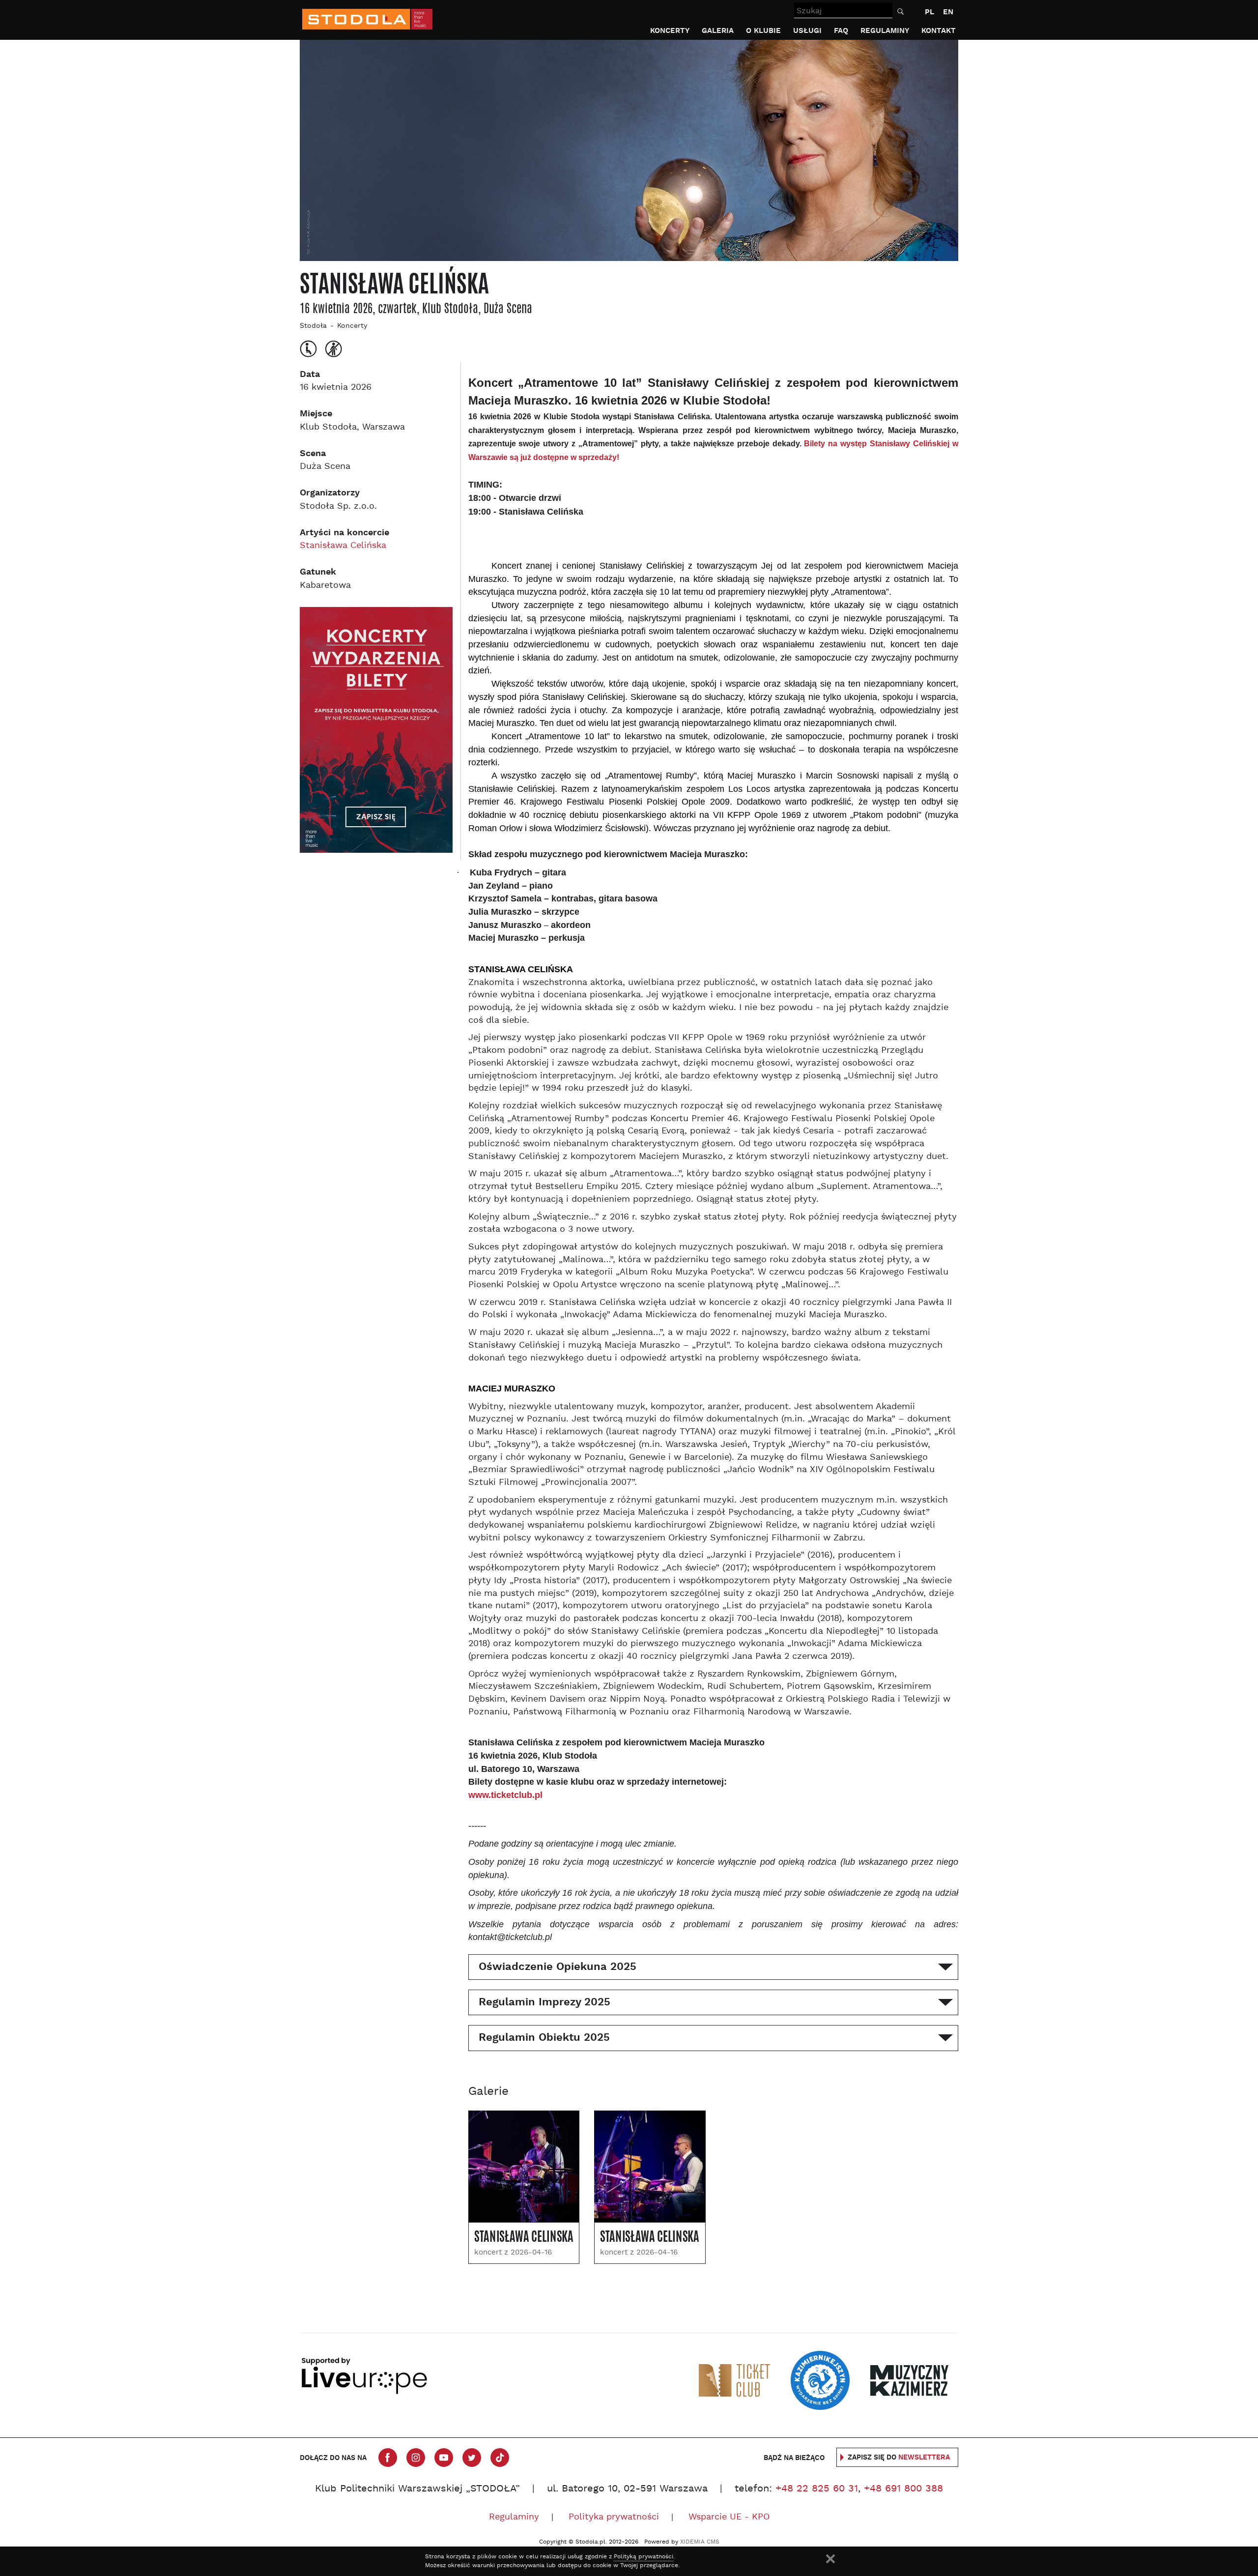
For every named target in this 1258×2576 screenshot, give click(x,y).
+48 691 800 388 (903, 2489)
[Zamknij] (830, 2559)
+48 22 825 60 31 (817, 2489)
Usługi (807, 31)
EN (948, 12)
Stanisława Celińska (343, 546)
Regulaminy (885, 31)
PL (929, 12)
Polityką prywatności (643, 2557)
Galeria (718, 31)
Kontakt (939, 31)
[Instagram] (416, 2458)
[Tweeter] (472, 2458)
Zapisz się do (899, 2458)
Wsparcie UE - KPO (729, 2517)
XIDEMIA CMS (700, 2542)
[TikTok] (500, 2458)
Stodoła (313, 326)
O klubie (763, 31)
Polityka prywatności (614, 2517)
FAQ (841, 31)
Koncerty (670, 31)
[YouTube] (444, 2458)
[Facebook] (388, 2458)
